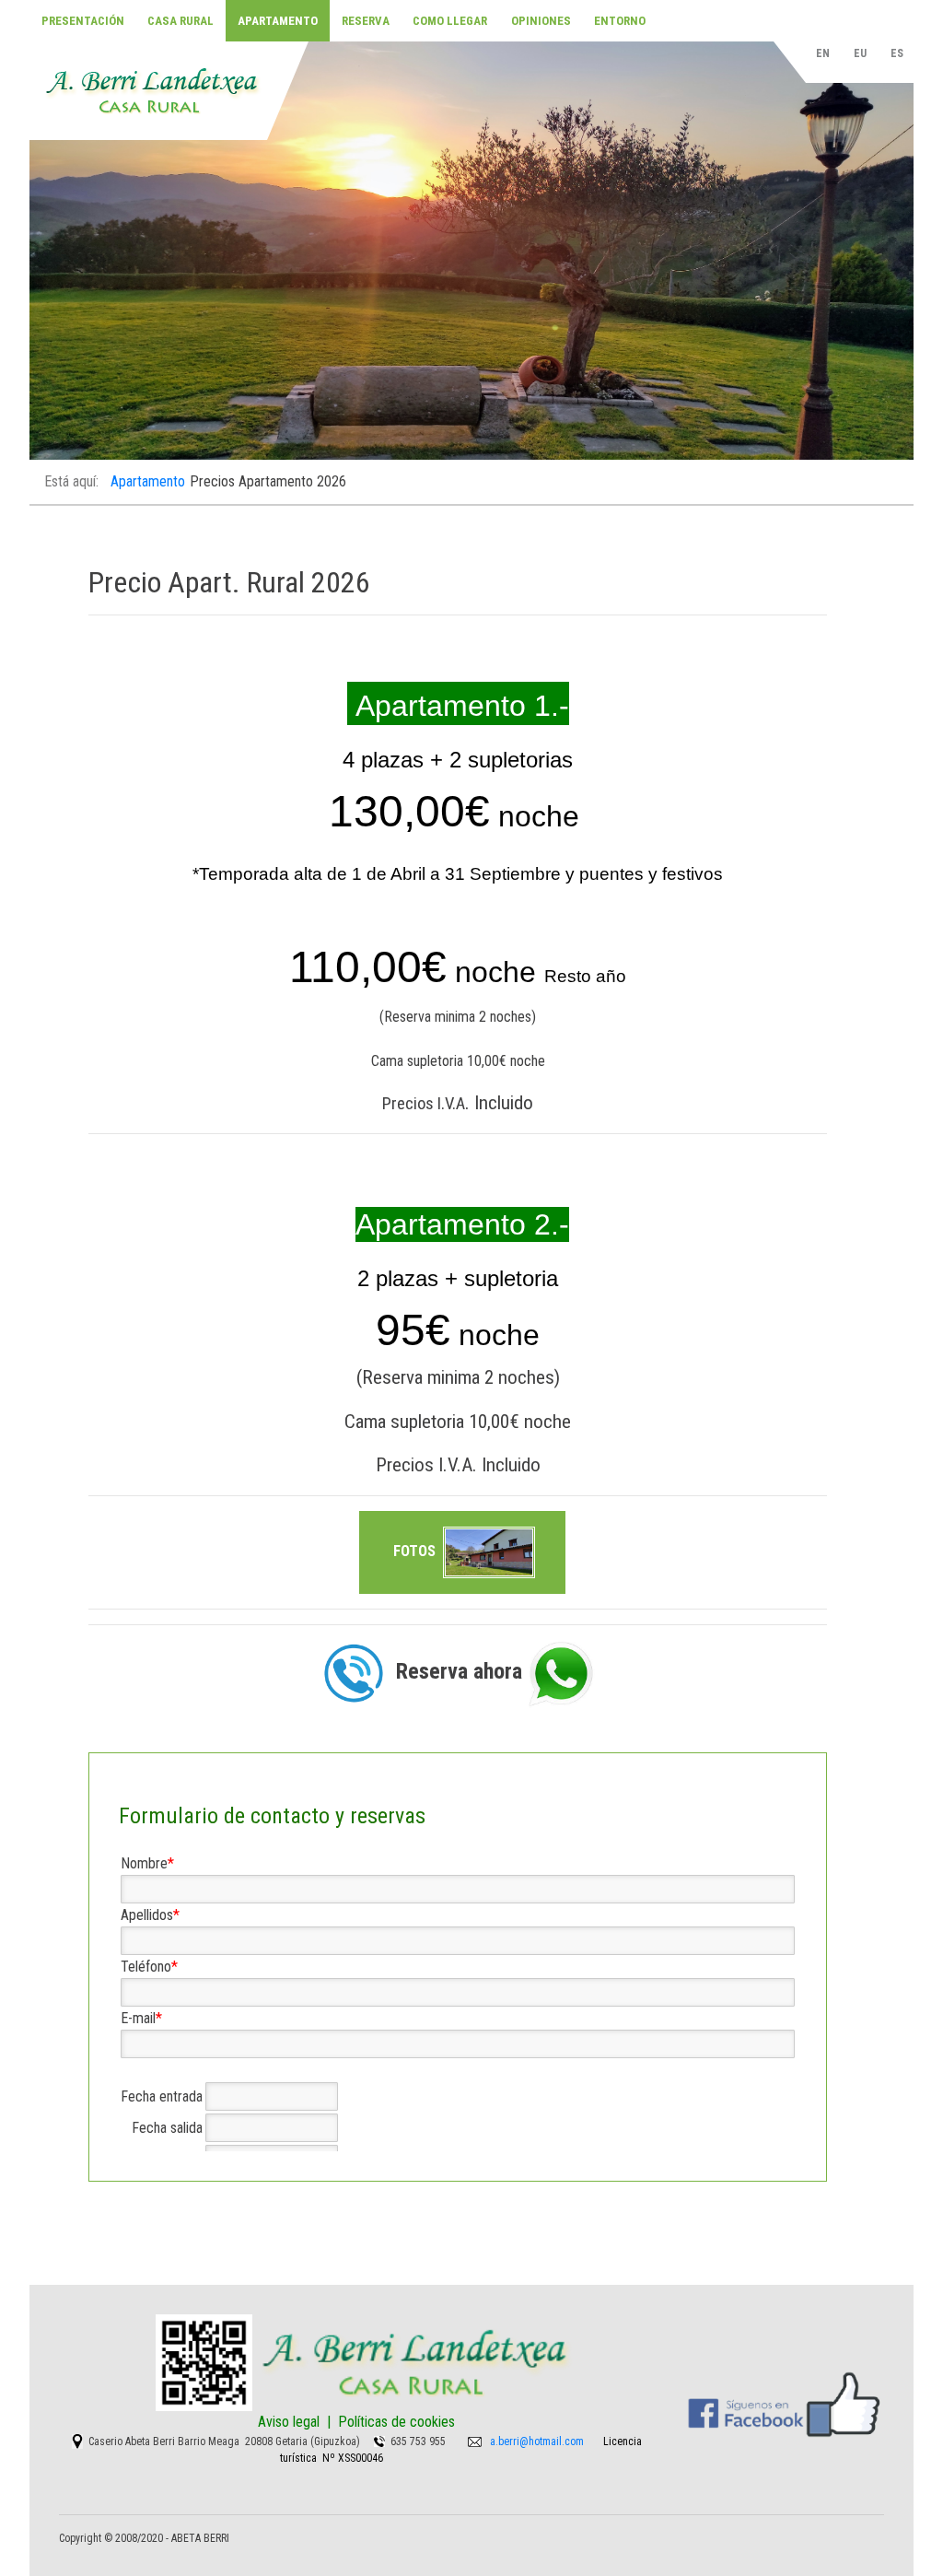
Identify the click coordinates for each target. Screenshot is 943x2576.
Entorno (620, 21)
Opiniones (541, 21)
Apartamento (278, 21)
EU (862, 53)
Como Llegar (450, 21)
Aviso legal (289, 2422)
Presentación (83, 21)
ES (897, 53)
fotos (416, 1551)
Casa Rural (180, 21)
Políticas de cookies (396, 2422)
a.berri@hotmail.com (537, 2441)
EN (824, 53)
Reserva (366, 21)
